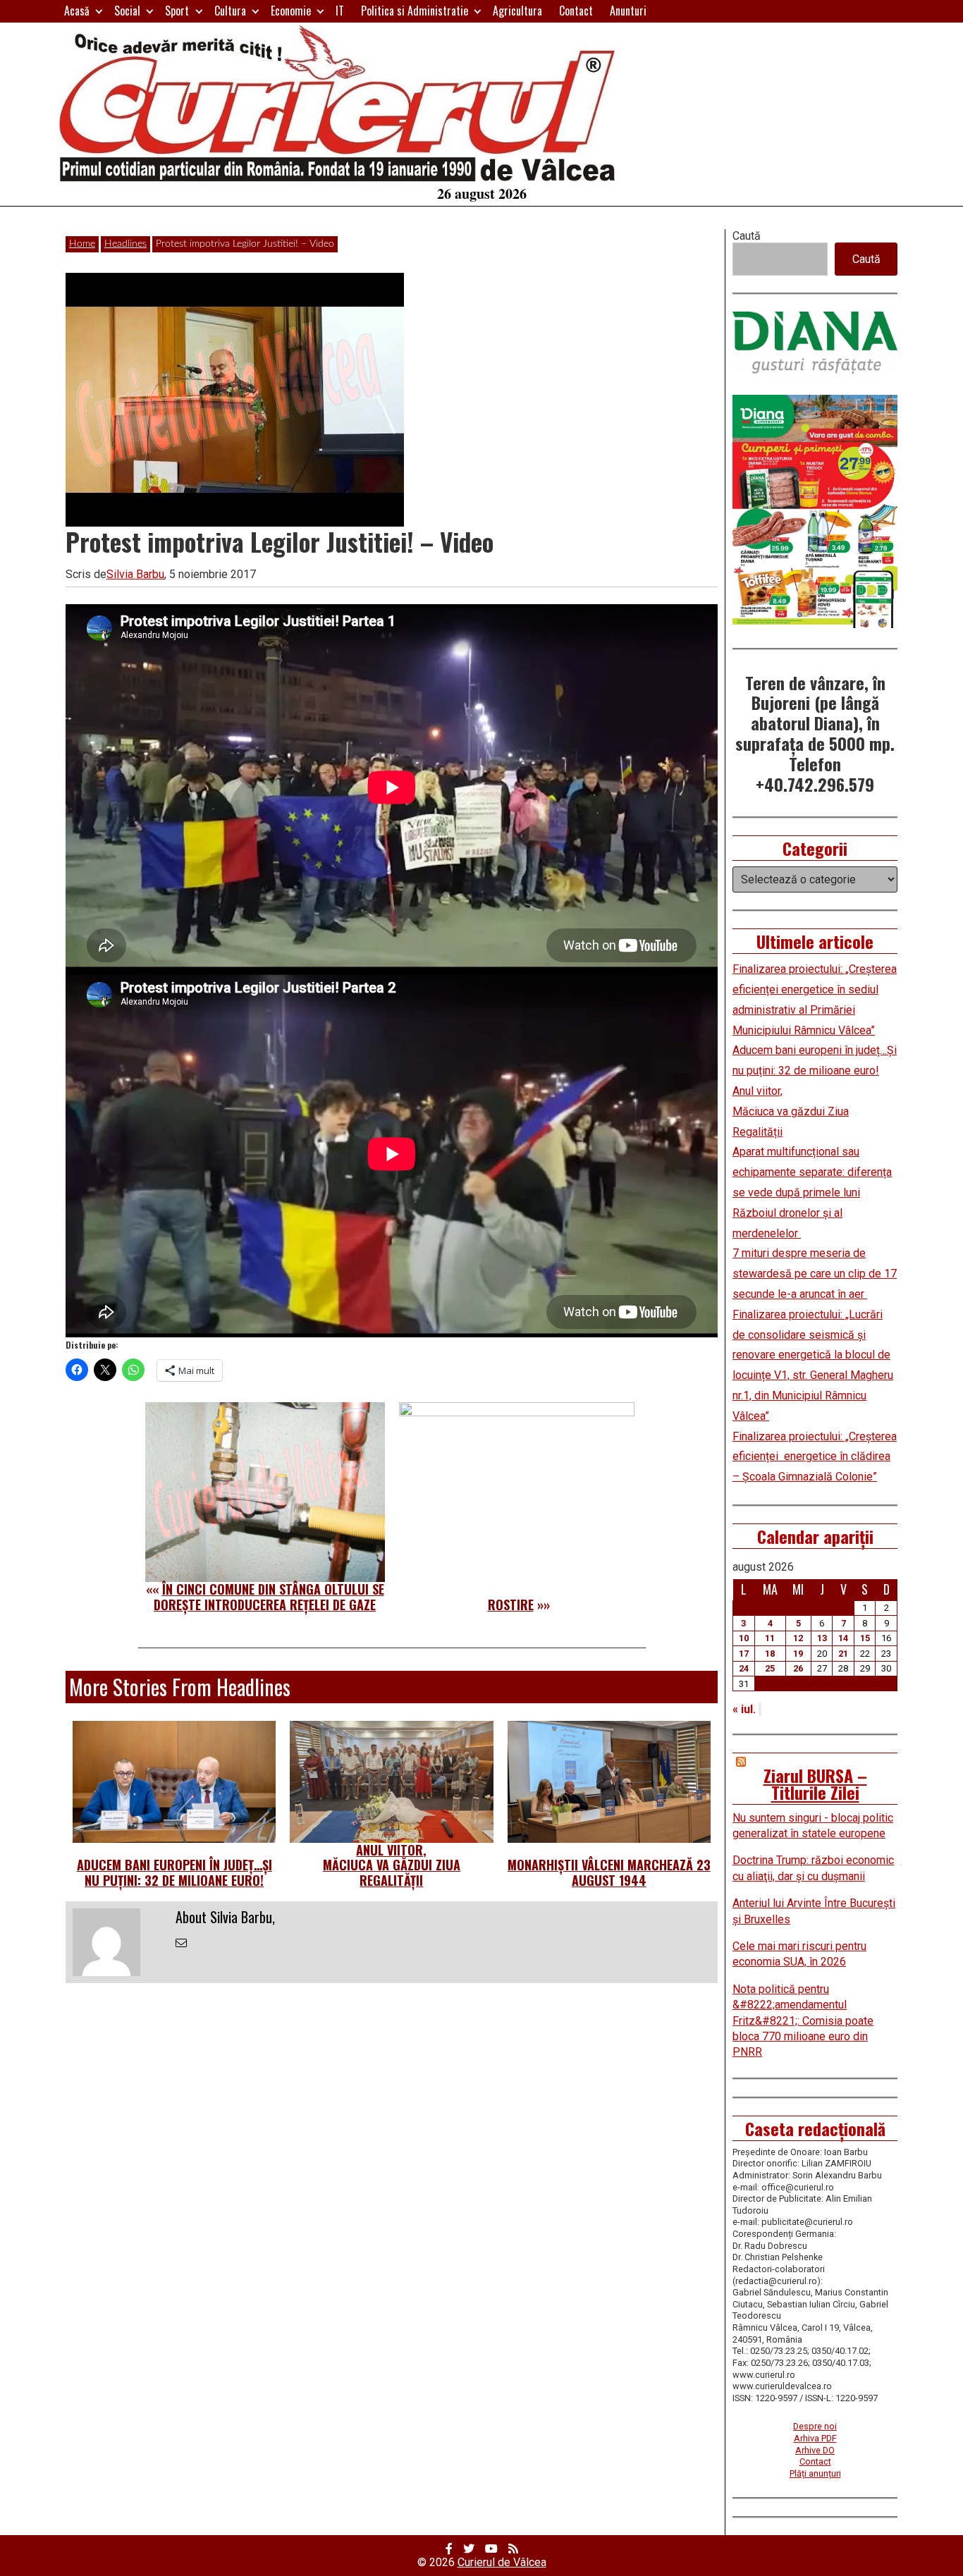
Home (82, 244)
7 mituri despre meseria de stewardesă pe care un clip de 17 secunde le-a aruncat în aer (815, 1274)
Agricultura (517, 11)
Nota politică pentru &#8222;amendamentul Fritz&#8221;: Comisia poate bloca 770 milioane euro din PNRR (803, 2021)
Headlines (125, 244)
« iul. (744, 1709)
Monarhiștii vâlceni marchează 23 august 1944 (609, 1872)
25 (770, 1668)
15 (865, 1638)
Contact (576, 11)
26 (798, 1668)
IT (340, 11)
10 (744, 1638)
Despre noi (815, 2426)
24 (744, 1668)
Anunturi (628, 11)
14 (843, 1638)
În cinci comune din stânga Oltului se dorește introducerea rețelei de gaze (269, 1597)
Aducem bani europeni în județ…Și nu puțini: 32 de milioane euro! (174, 1872)
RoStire (511, 1605)
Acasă (77, 11)
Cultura (230, 11)
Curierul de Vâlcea (502, 2562)
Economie (291, 11)
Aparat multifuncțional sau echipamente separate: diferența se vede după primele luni (812, 1172)
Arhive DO (815, 2450)
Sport (177, 11)
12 (798, 1638)
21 (843, 1654)
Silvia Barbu (135, 574)
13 (822, 1638)
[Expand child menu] (99, 11)
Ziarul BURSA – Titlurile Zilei (815, 1784)
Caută (747, 236)
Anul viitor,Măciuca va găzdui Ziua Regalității (392, 1865)
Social (127, 11)
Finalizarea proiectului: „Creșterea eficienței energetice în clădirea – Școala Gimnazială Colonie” (815, 1457)
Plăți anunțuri (815, 2473)
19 (798, 1654)
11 (770, 1638)
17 (744, 1654)
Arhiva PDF (815, 2438)
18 (770, 1654)
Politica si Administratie (415, 11)
